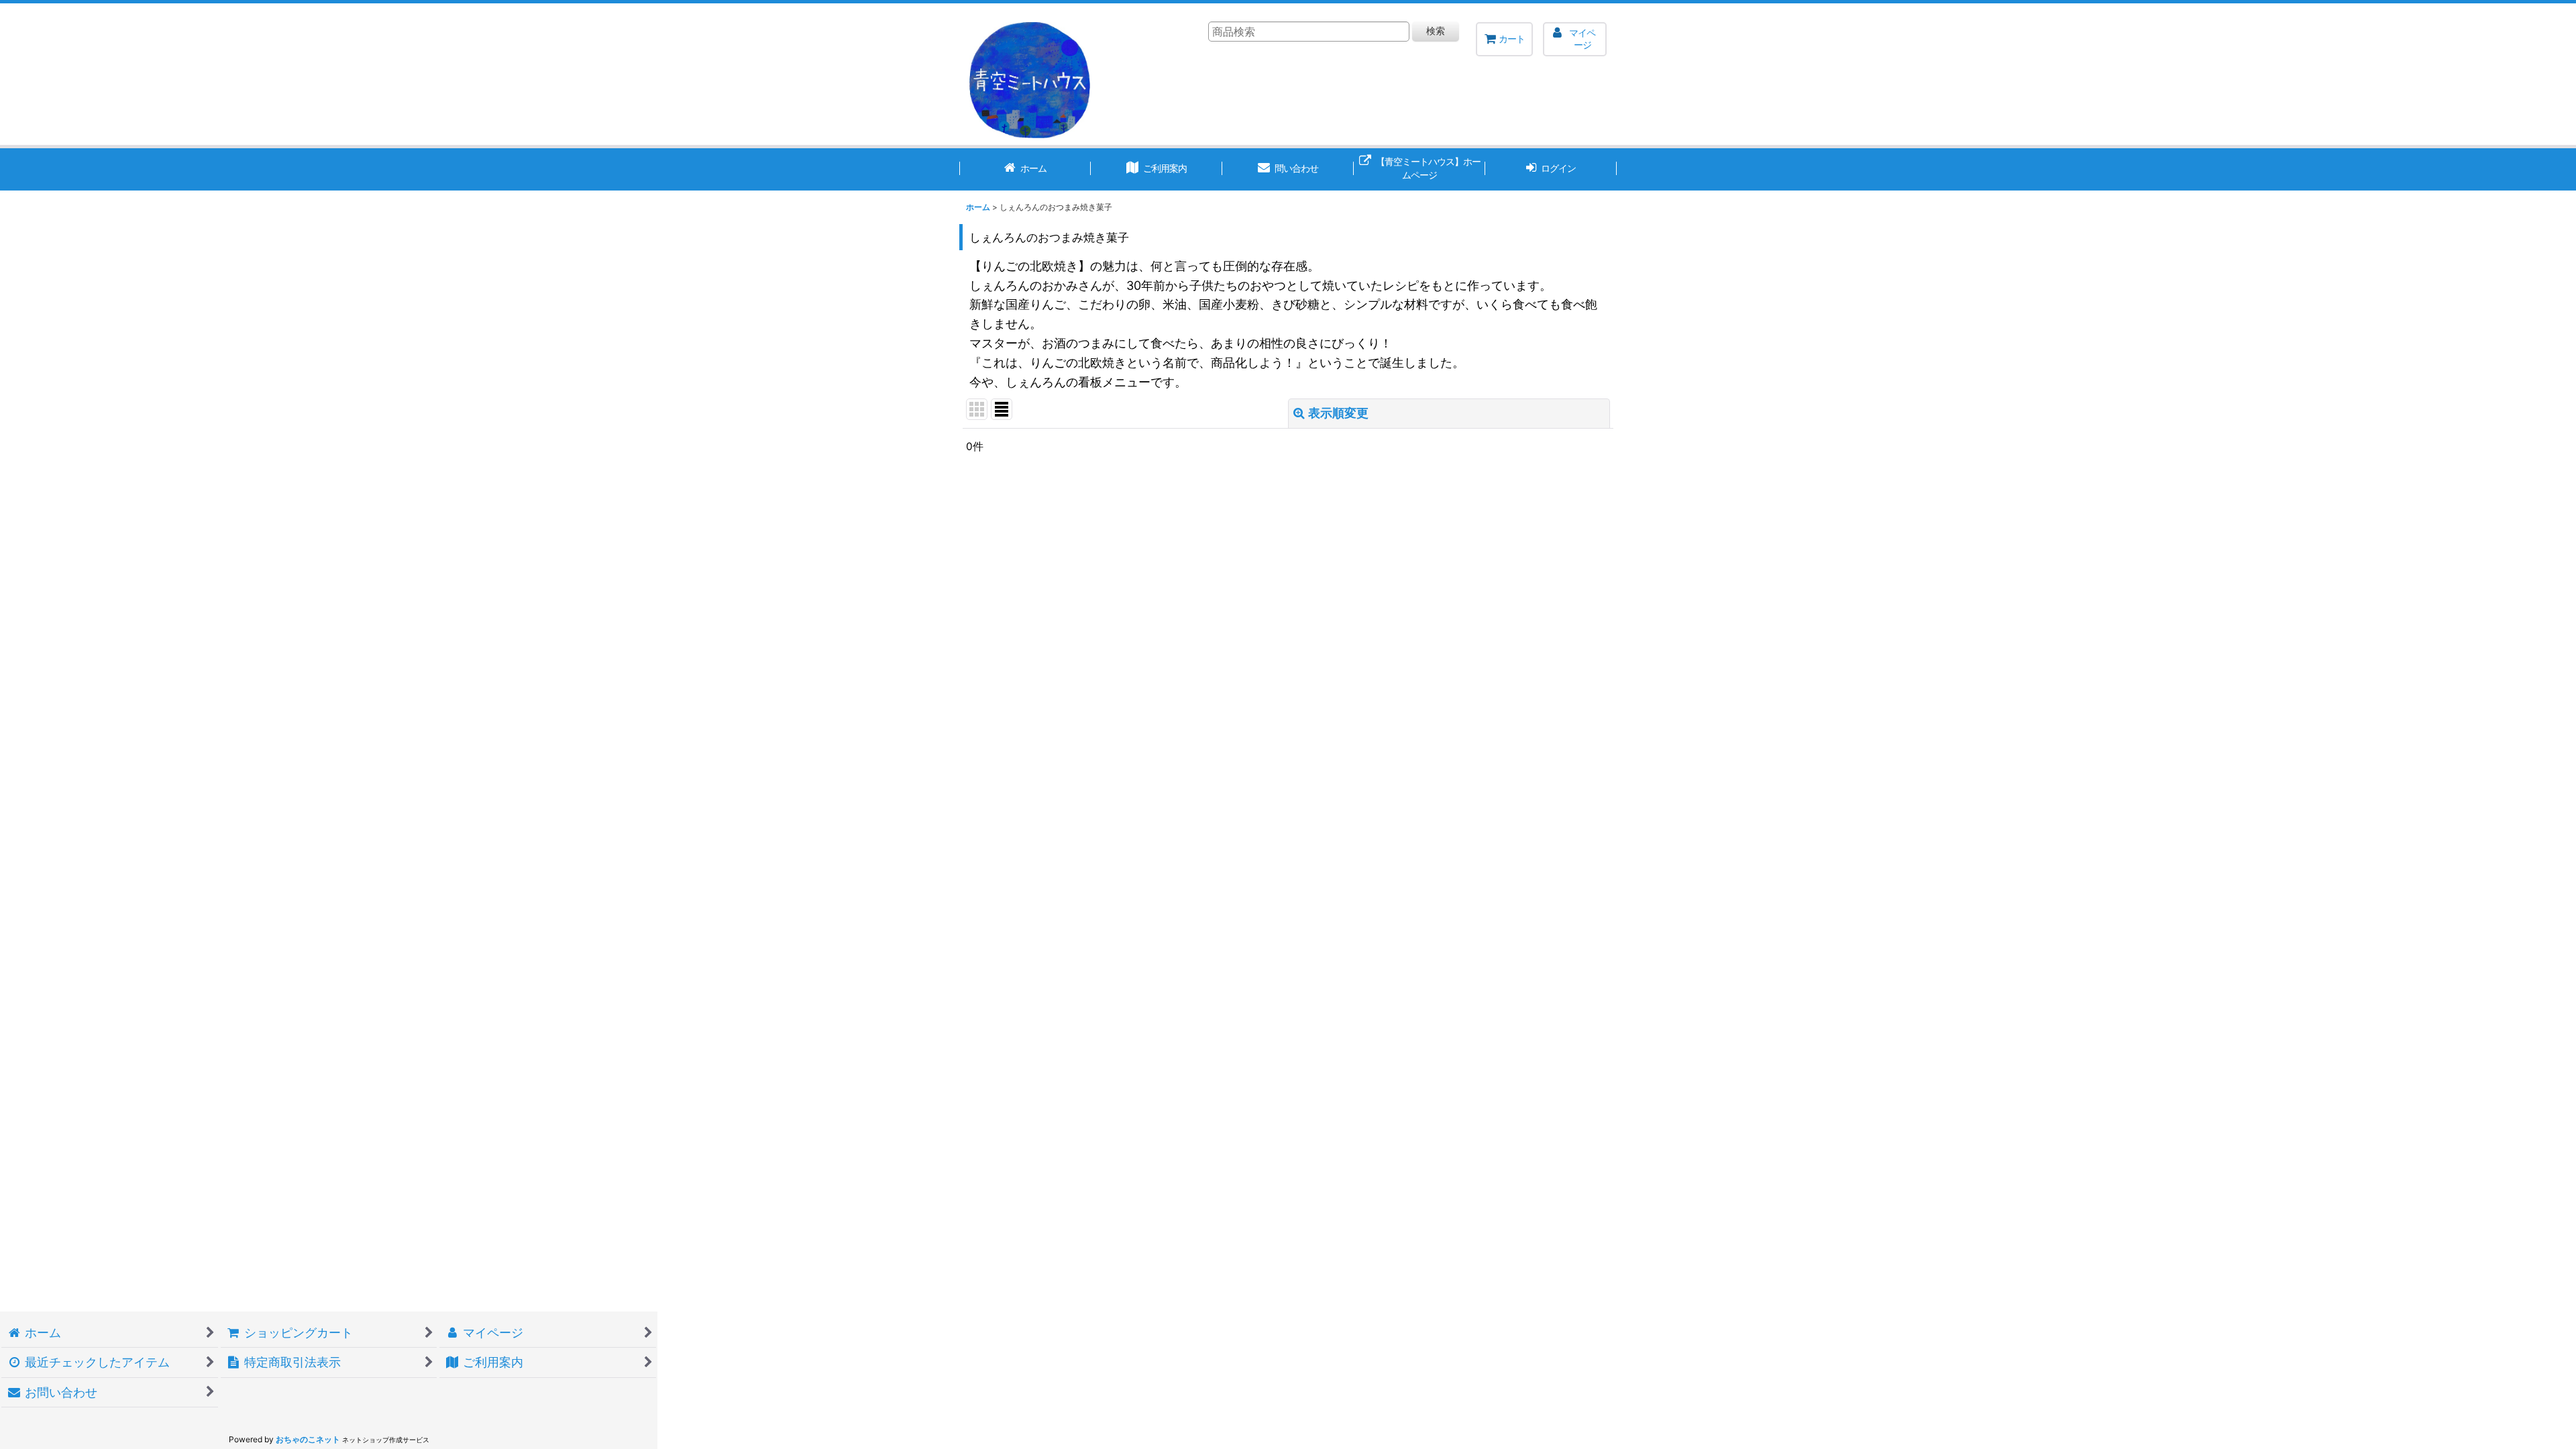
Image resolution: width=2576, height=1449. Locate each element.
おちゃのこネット (308, 1439)
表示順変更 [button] (1338, 413)
